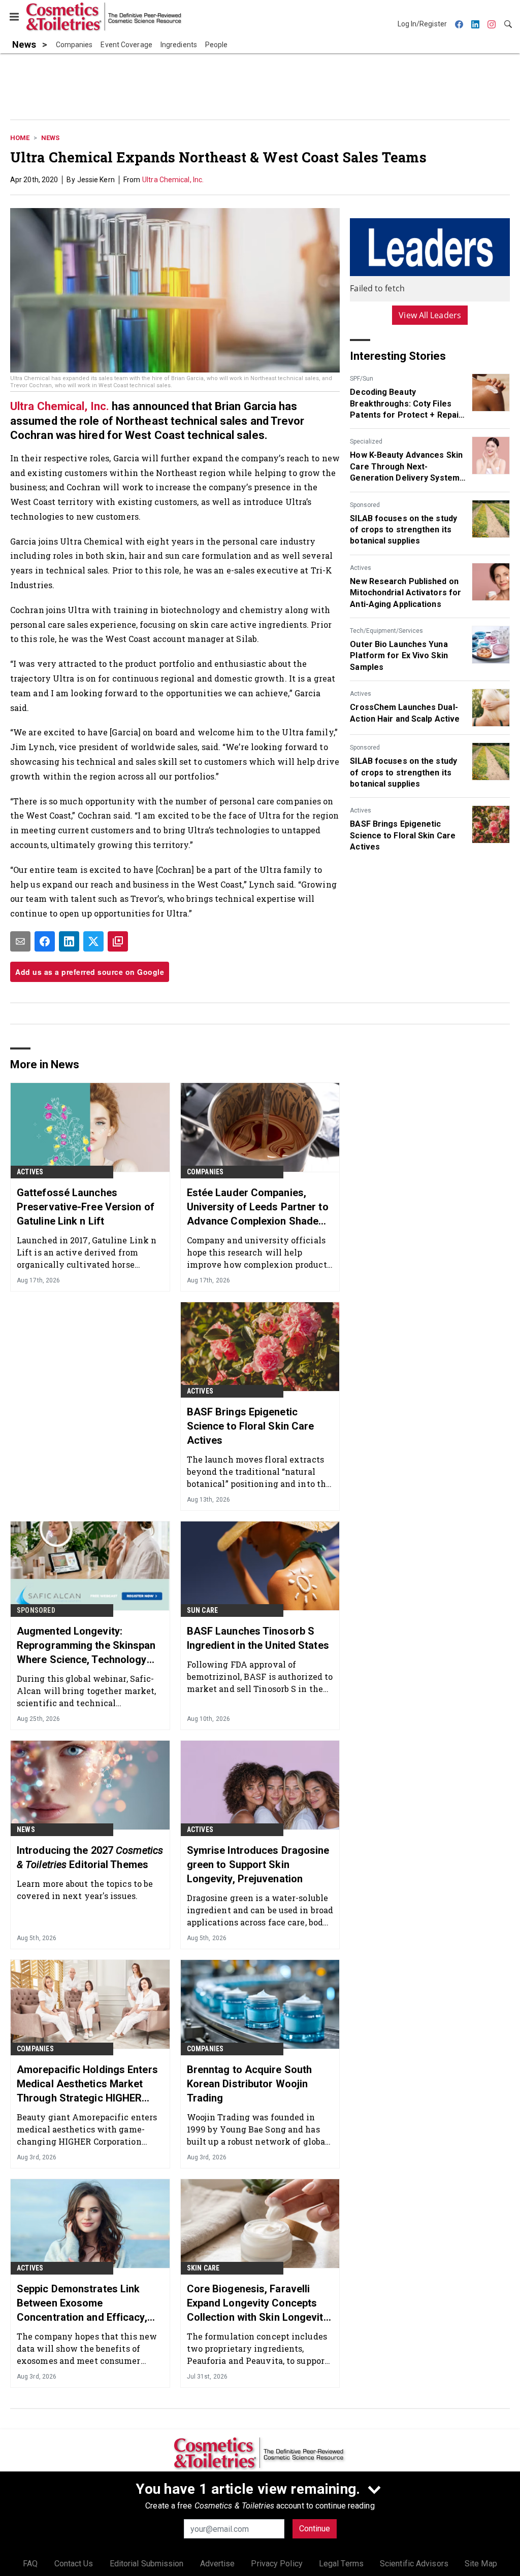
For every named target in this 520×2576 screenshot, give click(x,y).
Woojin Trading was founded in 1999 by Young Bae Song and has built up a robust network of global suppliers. (258, 2129)
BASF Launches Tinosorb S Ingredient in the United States (258, 1638)
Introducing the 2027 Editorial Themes (90, 1857)
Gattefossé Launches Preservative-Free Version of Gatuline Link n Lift (86, 1207)
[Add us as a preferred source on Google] (118, 941)
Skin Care (203, 2268)
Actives (361, 568)
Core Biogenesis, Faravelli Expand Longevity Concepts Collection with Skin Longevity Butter (258, 2303)
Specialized (366, 442)
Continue (315, 2529)
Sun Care (203, 1610)
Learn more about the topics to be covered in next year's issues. (85, 1890)
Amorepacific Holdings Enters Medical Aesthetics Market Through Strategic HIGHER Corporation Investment (87, 2084)
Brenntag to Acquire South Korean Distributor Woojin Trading (250, 2084)
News (50, 138)
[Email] (20, 941)
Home (20, 138)
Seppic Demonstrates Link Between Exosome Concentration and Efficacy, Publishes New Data (82, 2303)
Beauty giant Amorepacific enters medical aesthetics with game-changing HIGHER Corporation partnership (87, 2129)
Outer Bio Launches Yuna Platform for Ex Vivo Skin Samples (399, 656)
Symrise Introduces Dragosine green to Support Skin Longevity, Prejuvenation (258, 1865)
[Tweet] (93, 941)
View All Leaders (430, 315)
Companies (205, 1172)
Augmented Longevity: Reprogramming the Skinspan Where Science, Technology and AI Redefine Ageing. (86, 1646)
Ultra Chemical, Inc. (173, 180)
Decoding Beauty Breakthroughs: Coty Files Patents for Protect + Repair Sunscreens (406, 404)
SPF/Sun (362, 379)
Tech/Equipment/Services (386, 631)
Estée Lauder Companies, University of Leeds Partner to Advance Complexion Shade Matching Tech (258, 1207)
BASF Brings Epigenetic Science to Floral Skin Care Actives (403, 835)
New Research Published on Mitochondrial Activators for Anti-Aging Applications (405, 593)
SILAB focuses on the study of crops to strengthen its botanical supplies (403, 530)
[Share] (45, 941)
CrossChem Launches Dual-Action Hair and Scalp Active (405, 713)
